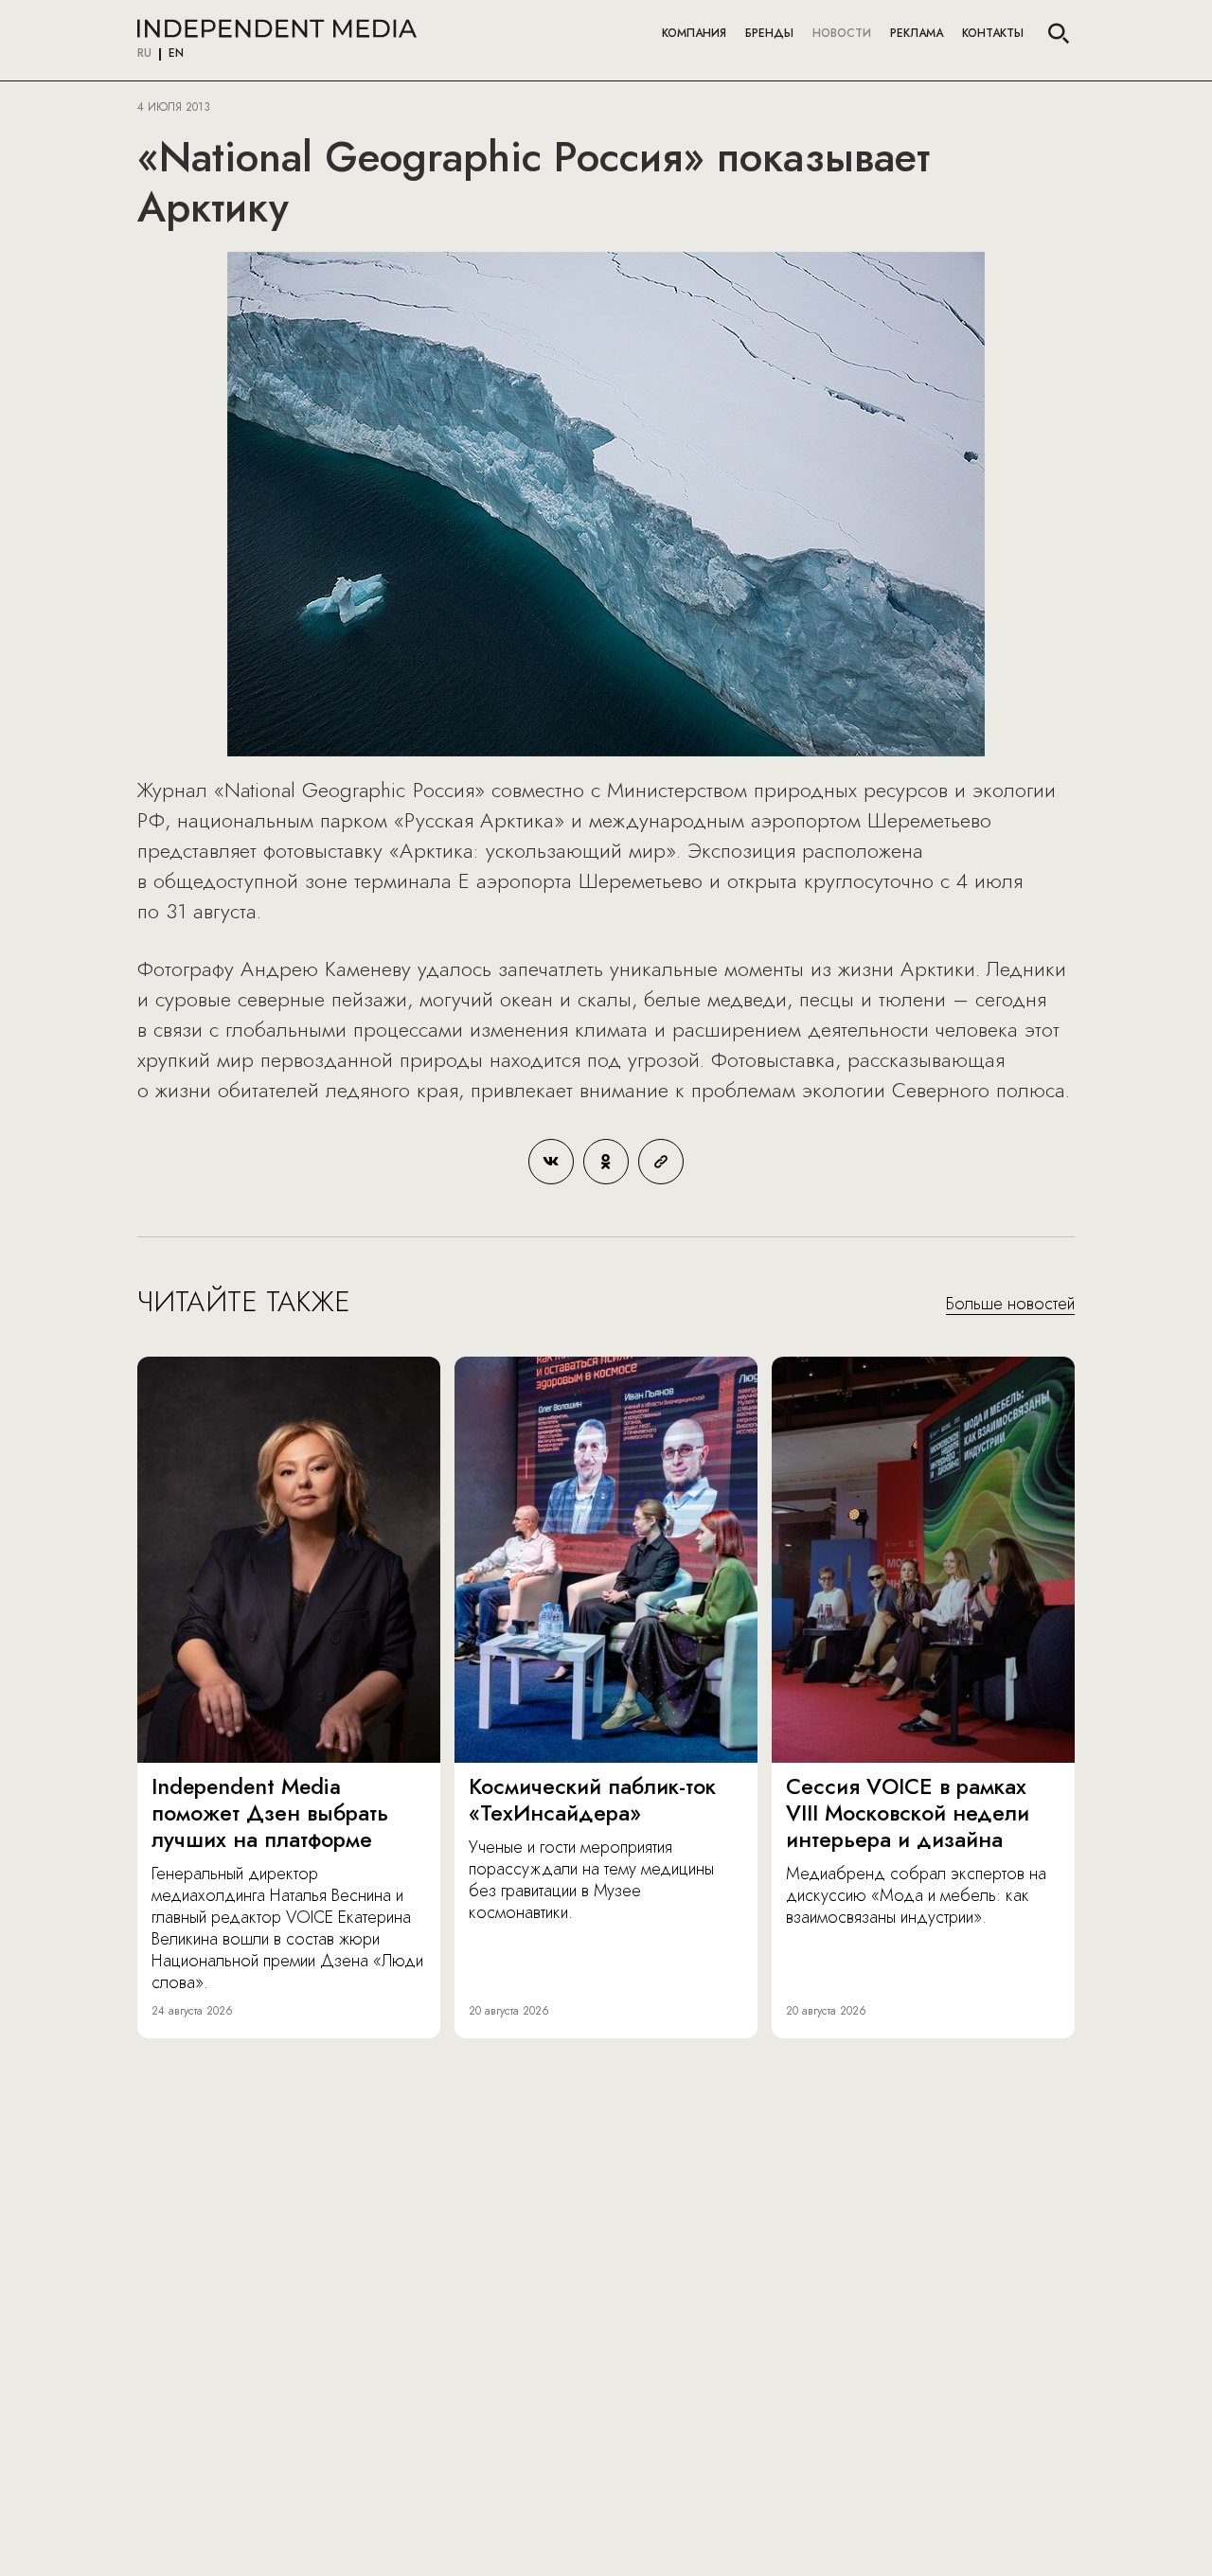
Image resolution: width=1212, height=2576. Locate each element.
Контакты (993, 33)
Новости (842, 33)
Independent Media (277, 28)
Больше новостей (1010, 1305)
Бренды (769, 33)
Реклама (917, 33)
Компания (694, 33)
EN (176, 54)
